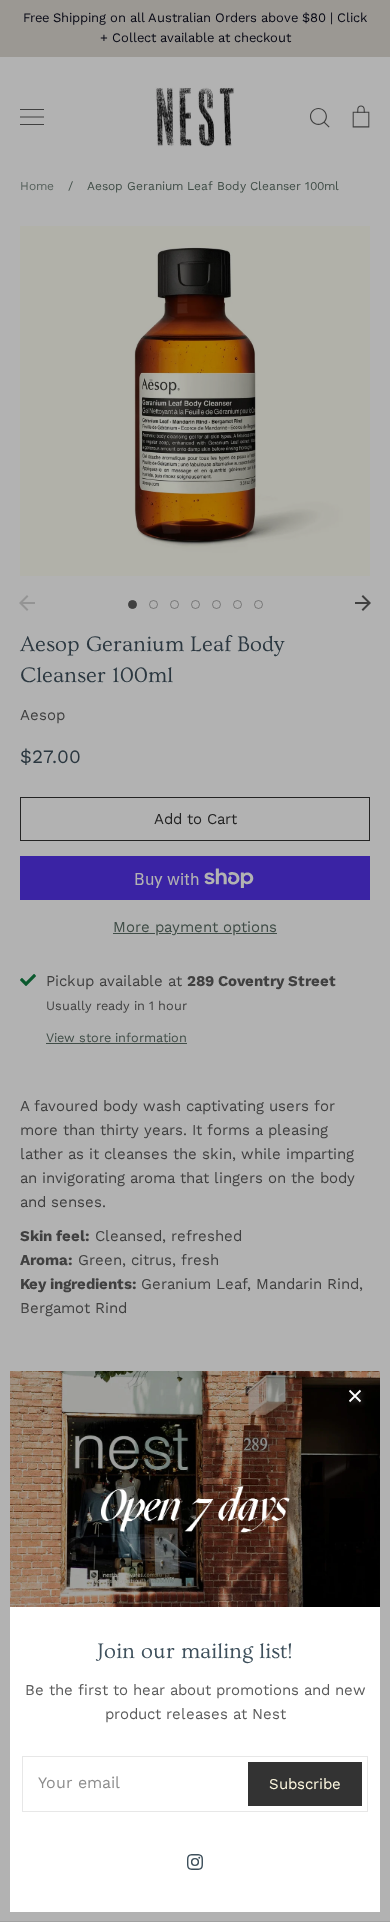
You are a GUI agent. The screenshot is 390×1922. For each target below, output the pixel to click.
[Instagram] (195, 1862)
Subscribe (305, 1784)
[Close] (355, 1396)
